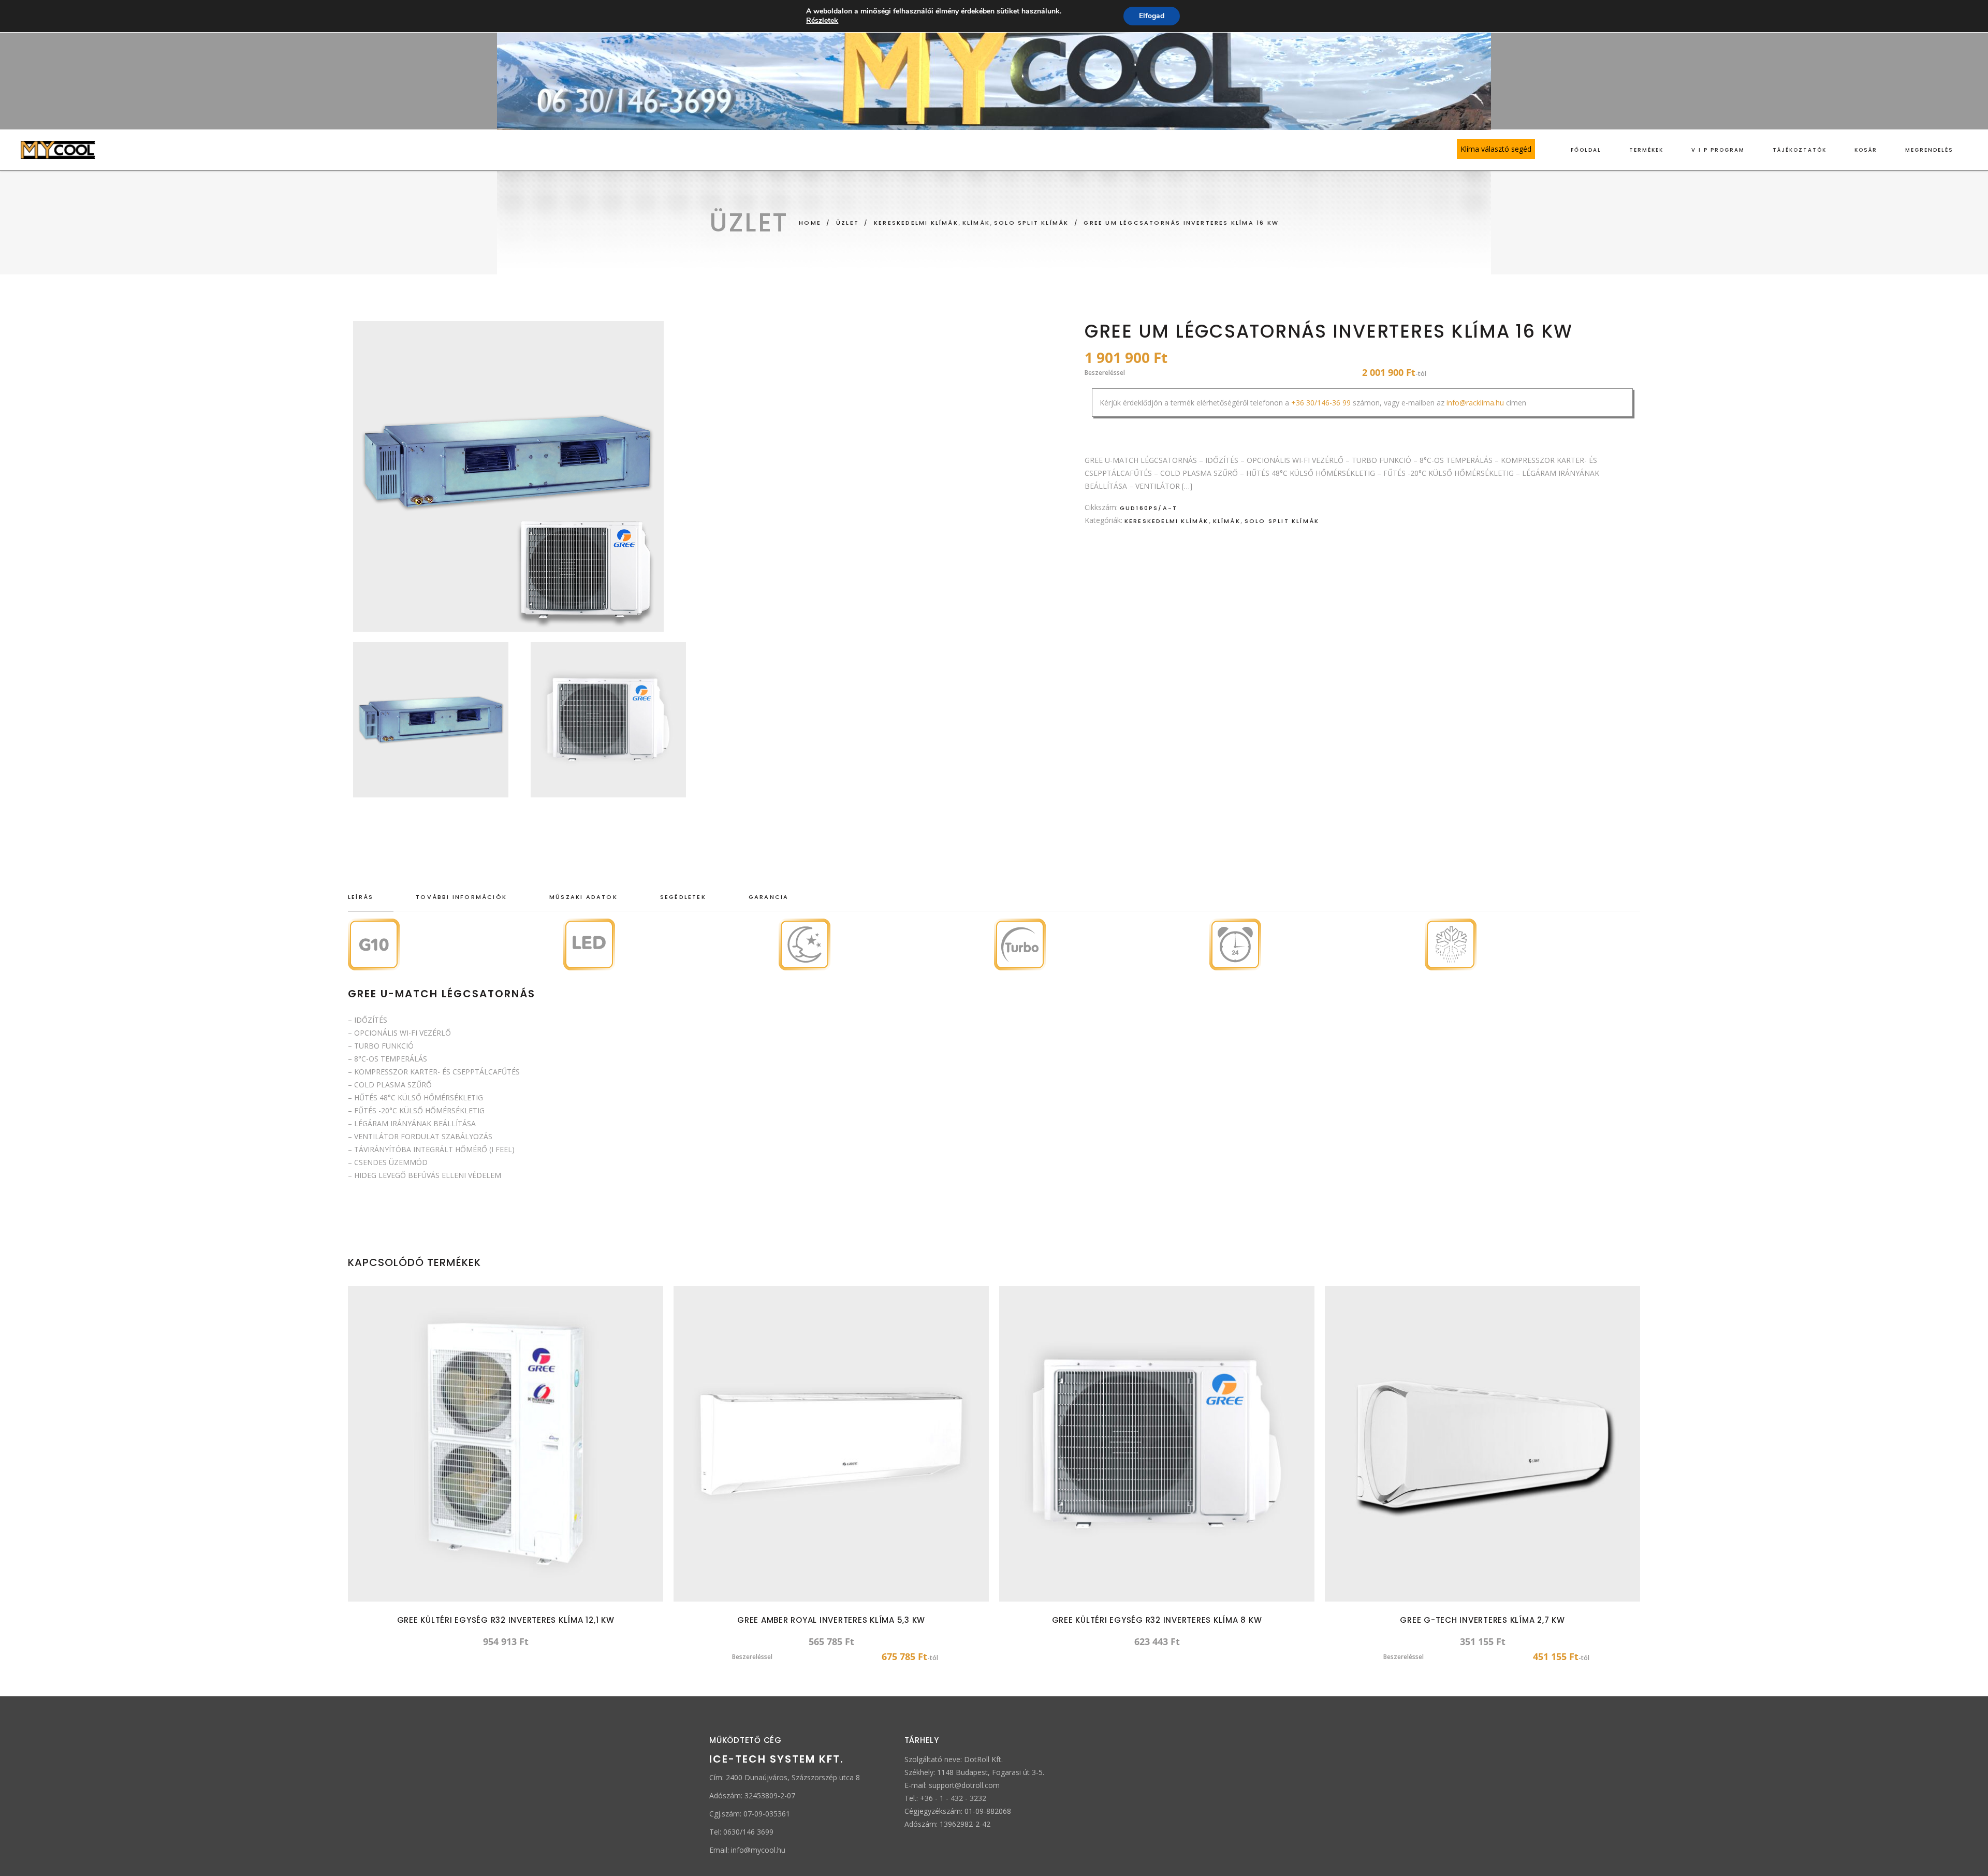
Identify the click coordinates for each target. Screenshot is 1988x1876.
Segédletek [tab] (683, 897)
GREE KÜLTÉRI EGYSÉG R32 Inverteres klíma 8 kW (1157, 1620)
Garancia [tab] (769, 897)
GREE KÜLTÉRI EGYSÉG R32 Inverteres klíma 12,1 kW (506, 1620)
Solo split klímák (1282, 521)
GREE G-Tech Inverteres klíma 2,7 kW (1482, 1620)
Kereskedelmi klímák (1167, 521)
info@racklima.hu (1475, 403)
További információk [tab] (461, 897)
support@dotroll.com (964, 1785)
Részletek (822, 21)
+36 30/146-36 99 (1321, 403)
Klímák (1227, 521)
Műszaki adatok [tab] (583, 897)
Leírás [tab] (361, 897)
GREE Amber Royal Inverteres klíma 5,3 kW (831, 1620)
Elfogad (1152, 16)
